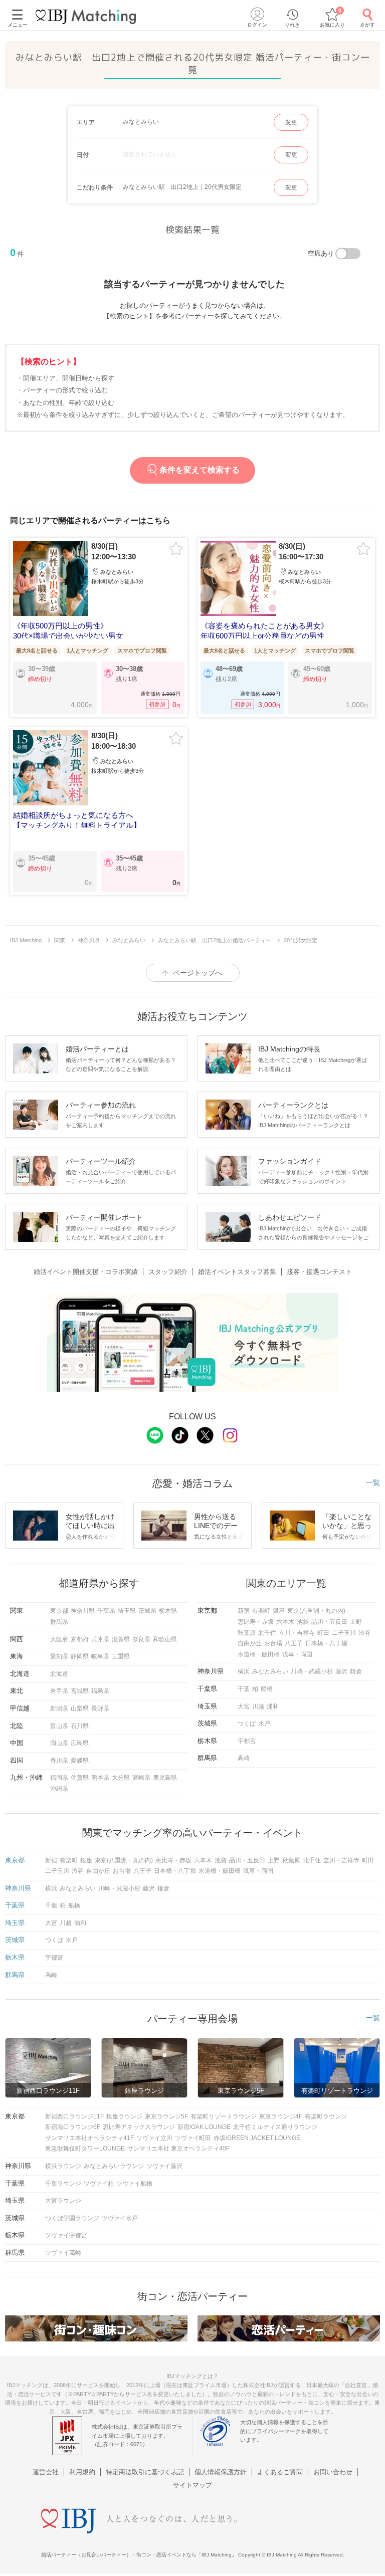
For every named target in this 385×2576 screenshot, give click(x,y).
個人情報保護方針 (221, 2472)
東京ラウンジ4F (281, 2116)
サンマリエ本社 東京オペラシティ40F (178, 2149)
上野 (356, 1622)
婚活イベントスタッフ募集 (237, 1272)
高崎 (244, 1758)
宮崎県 (141, 1778)
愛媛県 (80, 1761)
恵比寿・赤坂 (256, 1622)
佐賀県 (80, 1778)
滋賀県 (121, 1639)
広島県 (80, 1743)
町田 (323, 1633)
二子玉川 (344, 1633)
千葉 (244, 1689)
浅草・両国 (297, 1654)
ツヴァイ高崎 (63, 2253)
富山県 (59, 1726)
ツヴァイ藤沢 (164, 2166)
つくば (247, 1724)
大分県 (121, 1778)
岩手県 (59, 1691)
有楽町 (261, 1611)
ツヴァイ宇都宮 (66, 2235)
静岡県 (80, 1656)
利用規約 (82, 2472)
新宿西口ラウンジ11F (74, 2116)
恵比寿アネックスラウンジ (139, 2127)
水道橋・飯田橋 (259, 1654)
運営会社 (46, 2472)
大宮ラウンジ (63, 2201)
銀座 (279, 1611)
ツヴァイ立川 (154, 2138)
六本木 (285, 1622)
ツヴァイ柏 (99, 2184)
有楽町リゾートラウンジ (224, 2116)
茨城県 (147, 1611)
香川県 (59, 1761)
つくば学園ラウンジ (72, 2218)
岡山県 (59, 1743)
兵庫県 (100, 1639)
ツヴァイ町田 (193, 2138)
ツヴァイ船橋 (134, 2184)
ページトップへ (198, 973)
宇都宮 (247, 1741)
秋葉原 (247, 1633)
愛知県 (59, 1656)
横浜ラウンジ (63, 2166)
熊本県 (100, 1778)
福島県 (100, 1691)
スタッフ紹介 (168, 1272)
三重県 (121, 1656)
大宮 (244, 1706)
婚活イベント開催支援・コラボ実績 (86, 1272)
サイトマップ (192, 2485)
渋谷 (364, 1633)
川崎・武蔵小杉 (312, 1671)
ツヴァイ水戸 (120, 2218)
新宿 (244, 1611)
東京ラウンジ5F (166, 2116)
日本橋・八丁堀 (326, 1643)
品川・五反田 (329, 1622)
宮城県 (80, 1691)
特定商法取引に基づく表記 (145, 2472)
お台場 (273, 1643)
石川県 (80, 1726)
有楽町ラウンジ (326, 2116)
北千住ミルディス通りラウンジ (275, 2127)
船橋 (267, 1689)
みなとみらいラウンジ (114, 2166)
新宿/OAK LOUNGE (204, 2127)
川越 (258, 1706)
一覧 (373, 1482)
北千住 (267, 1633)
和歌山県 (165, 1639)
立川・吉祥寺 (297, 1633)
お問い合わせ (333, 2472)
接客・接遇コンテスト (319, 1272)
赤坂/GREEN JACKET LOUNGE (257, 2138)
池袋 (303, 1622)
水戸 (264, 1724)
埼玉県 (127, 1611)
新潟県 (59, 1708)
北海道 (59, 1674)
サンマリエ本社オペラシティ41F (89, 2138)
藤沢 (341, 1671)
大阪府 (59, 1639)
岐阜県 (100, 1656)
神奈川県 (83, 1611)
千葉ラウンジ (63, 2184)
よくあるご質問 (280, 2472)
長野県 (100, 1708)
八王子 (294, 1643)
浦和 (273, 1706)
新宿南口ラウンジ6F (73, 2127)
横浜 (244, 1671)
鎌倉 (356, 1671)
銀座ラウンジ (124, 2116)
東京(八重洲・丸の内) (316, 1611)
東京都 (59, 1611)
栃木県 (168, 1611)
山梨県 (80, 1708)
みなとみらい (270, 1671)
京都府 (80, 1639)
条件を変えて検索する (200, 470)
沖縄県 (59, 1789)
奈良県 (141, 1639)
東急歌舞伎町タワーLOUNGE (85, 2149)
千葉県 (106, 1611)
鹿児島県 (165, 1778)
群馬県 (59, 1622)
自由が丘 (250, 1643)
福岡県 (59, 1778)
